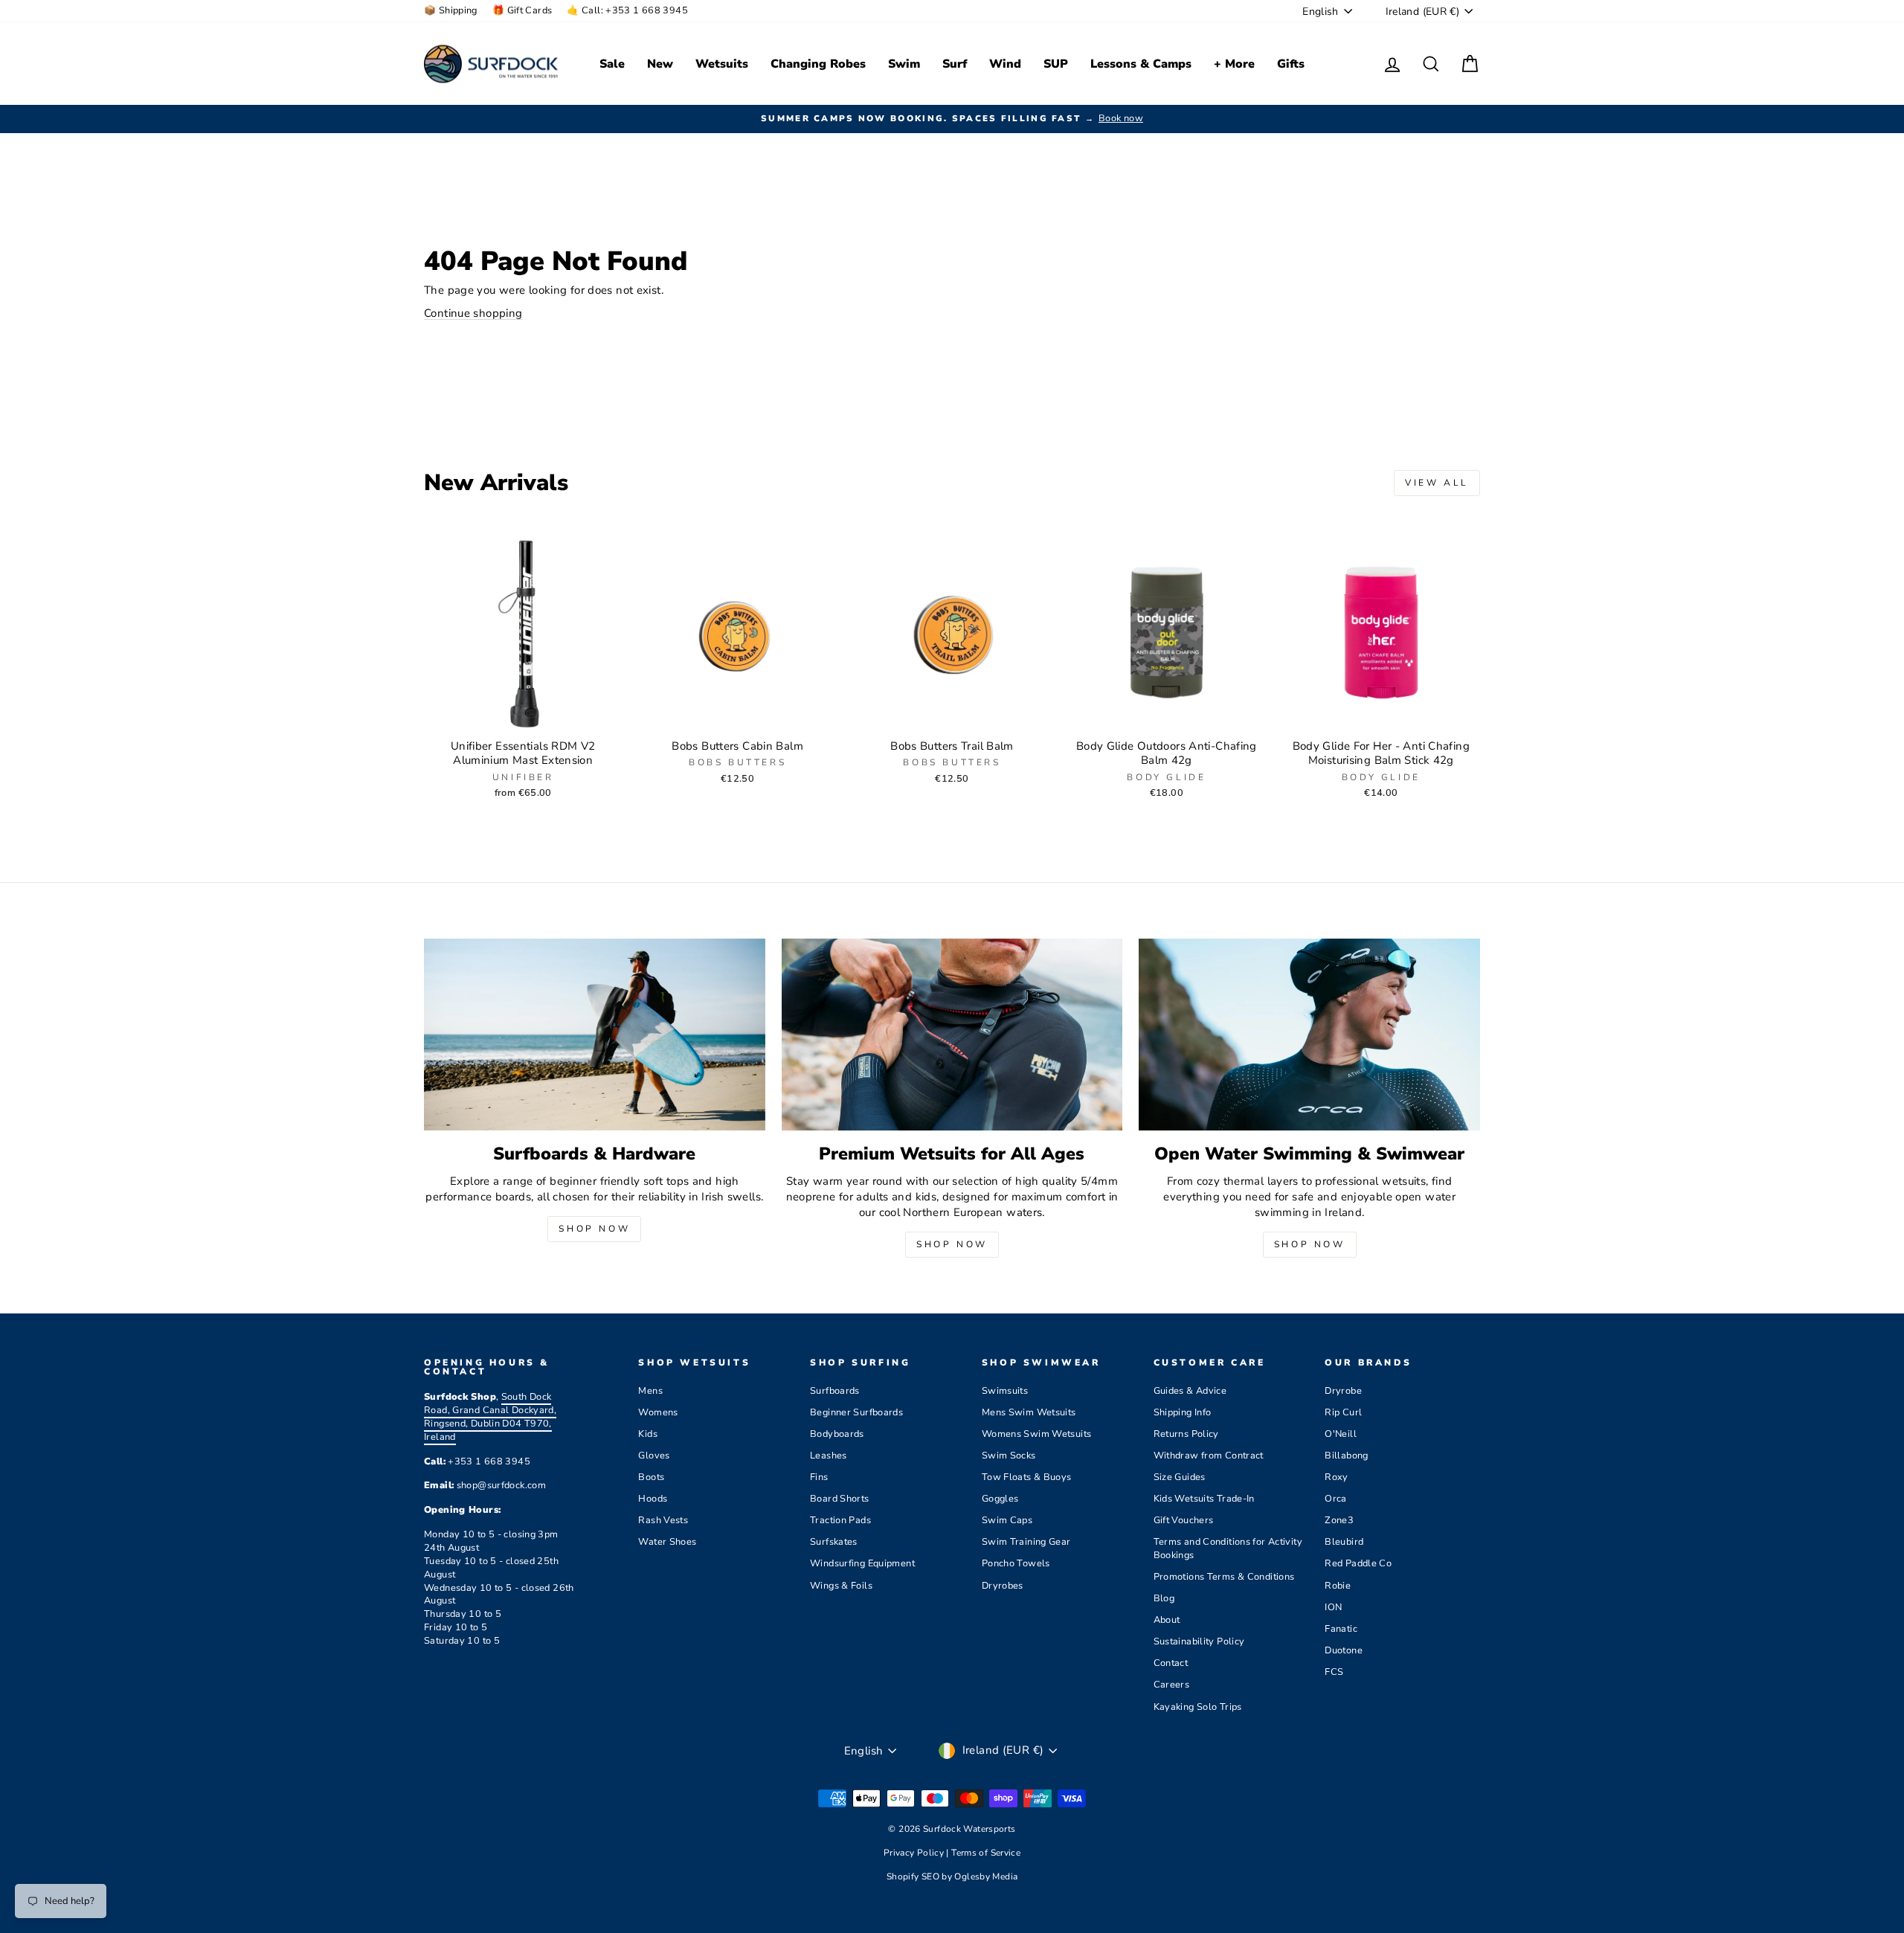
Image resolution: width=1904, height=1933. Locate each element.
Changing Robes (818, 64)
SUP (1056, 64)
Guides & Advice (1190, 1391)
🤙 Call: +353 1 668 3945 (627, 10)
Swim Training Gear (1026, 1542)
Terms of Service (986, 1853)
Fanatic (1341, 1629)
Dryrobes (1003, 1586)
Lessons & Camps (1141, 64)
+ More (1234, 64)
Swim (904, 64)
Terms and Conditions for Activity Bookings (1228, 1548)
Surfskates (834, 1542)
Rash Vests (663, 1520)
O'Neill (1341, 1434)
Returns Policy (1186, 1434)
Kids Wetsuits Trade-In (1204, 1499)
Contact (1171, 1663)
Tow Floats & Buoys (1027, 1477)
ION (1333, 1607)
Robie (1338, 1586)
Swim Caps (1007, 1520)
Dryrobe (1343, 1391)
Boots (651, 1477)
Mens (650, 1391)
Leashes (829, 1456)
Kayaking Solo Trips (1198, 1707)
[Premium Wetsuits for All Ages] (952, 1035)
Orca (1336, 1499)
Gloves (654, 1456)
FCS (1334, 1672)
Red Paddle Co (1358, 1563)
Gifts (1291, 64)
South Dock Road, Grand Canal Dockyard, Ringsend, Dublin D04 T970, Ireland (490, 1417)
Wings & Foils (841, 1586)
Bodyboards (837, 1434)
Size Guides (1180, 1477)
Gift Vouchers (1184, 1520)
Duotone (1344, 1650)
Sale (612, 64)
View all (1437, 483)
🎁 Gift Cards (522, 10)
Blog (1164, 1598)
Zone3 (1339, 1520)
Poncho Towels (1016, 1563)
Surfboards (835, 1391)
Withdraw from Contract (1209, 1456)
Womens (658, 1412)
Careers (1172, 1685)
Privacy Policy (915, 1853)
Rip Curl (1343, 1412)
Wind (1005, 64)
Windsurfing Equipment (862, 1563)
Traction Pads (840, 1520)
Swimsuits (1005, 1391)
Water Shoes (667, 1542)
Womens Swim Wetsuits (1037, 1434)
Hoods (653, 1499)
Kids (648, 1434)
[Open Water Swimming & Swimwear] (1309, 1035)
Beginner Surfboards (856, 1412)
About (1167, 1620)
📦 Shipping (451, 10)
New (660, 64)
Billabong (1346, 1456)
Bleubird (1344, 1542)
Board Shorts (840, 1499)
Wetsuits (722, 64)
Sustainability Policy (1199, 1641)
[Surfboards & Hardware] (595, 1035)
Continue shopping (473, 313)
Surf (955, 64)
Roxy (1337, 1477)
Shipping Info (1183, 1412)
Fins (819, 1477)
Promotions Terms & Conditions (1224, 1577)
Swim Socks (1009, 1456)
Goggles (1000, 1499)
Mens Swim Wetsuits (1029, 1412)
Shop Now (594, 1229)
